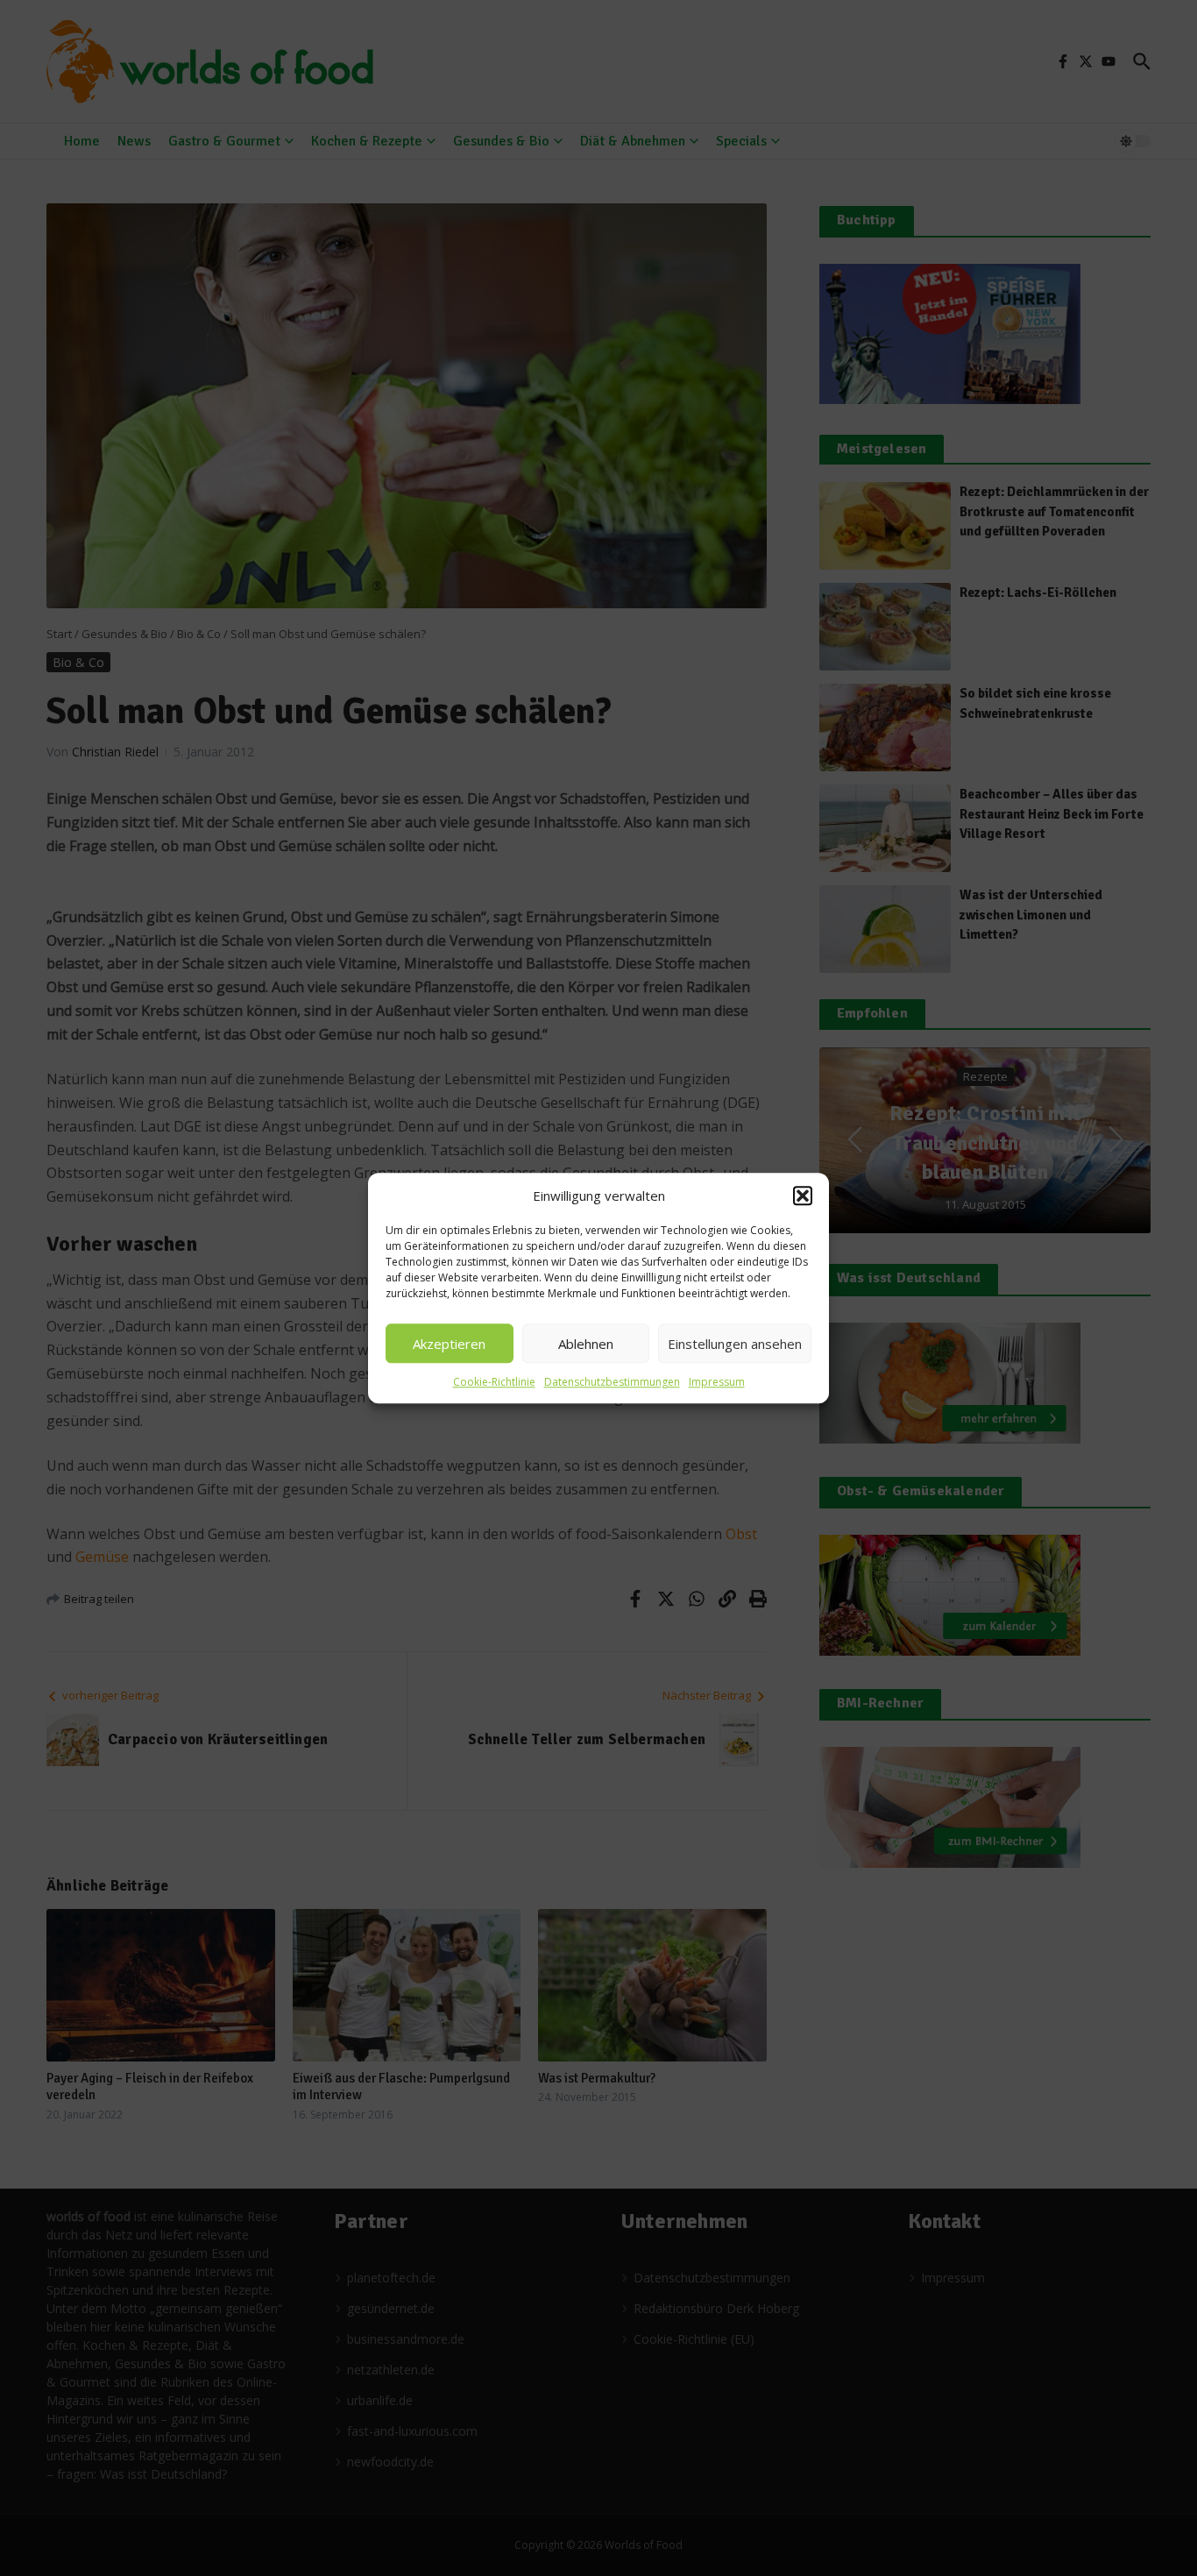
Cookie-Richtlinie (494, 1382)
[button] (803, 1196)
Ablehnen (586, 1344)
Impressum (717, 1382)
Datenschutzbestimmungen (612, 1382)
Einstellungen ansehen (735, 1344)
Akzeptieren (449, 1344)
